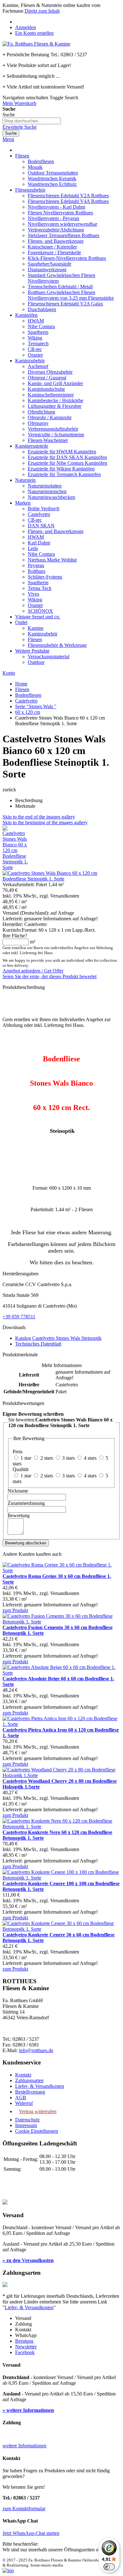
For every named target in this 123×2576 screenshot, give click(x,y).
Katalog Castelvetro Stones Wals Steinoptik (58, 1338)
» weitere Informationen (28, 2410)
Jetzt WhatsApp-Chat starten (31, 2533)
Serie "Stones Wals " (36, 706)
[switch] (109, 2567)
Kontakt (23, 2075)
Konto (9, 673)
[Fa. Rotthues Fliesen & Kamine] (36, 44)
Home (21, 684)
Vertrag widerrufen (38, 2111)
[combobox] (32, 121)
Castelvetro (26, 701)
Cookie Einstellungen (37, 2131)
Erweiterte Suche (20, 127)
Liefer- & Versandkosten (40, 2086)
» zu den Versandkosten (28, 2260)
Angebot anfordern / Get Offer (33, 971)
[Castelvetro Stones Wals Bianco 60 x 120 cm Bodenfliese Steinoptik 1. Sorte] (15, 867)
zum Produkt (15, 1610)
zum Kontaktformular (24, 2509)
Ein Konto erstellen (34, 33)
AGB (21, 2098)
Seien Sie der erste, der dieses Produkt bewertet (50, 976)
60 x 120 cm (28, 712)
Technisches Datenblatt (38, 1344)
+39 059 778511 (19, 1317)
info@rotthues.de (36, 2050)
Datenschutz (27, 2120)
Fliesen (22, 689)
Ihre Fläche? (15, 936)
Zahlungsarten (29, 2080)
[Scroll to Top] (8, 2570)
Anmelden (26, 27)
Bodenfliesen (28, 695)
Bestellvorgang (30, 2092)
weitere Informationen (24, 2446)
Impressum (26, 2125)
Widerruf (24, 2103)
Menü (8, 139)
